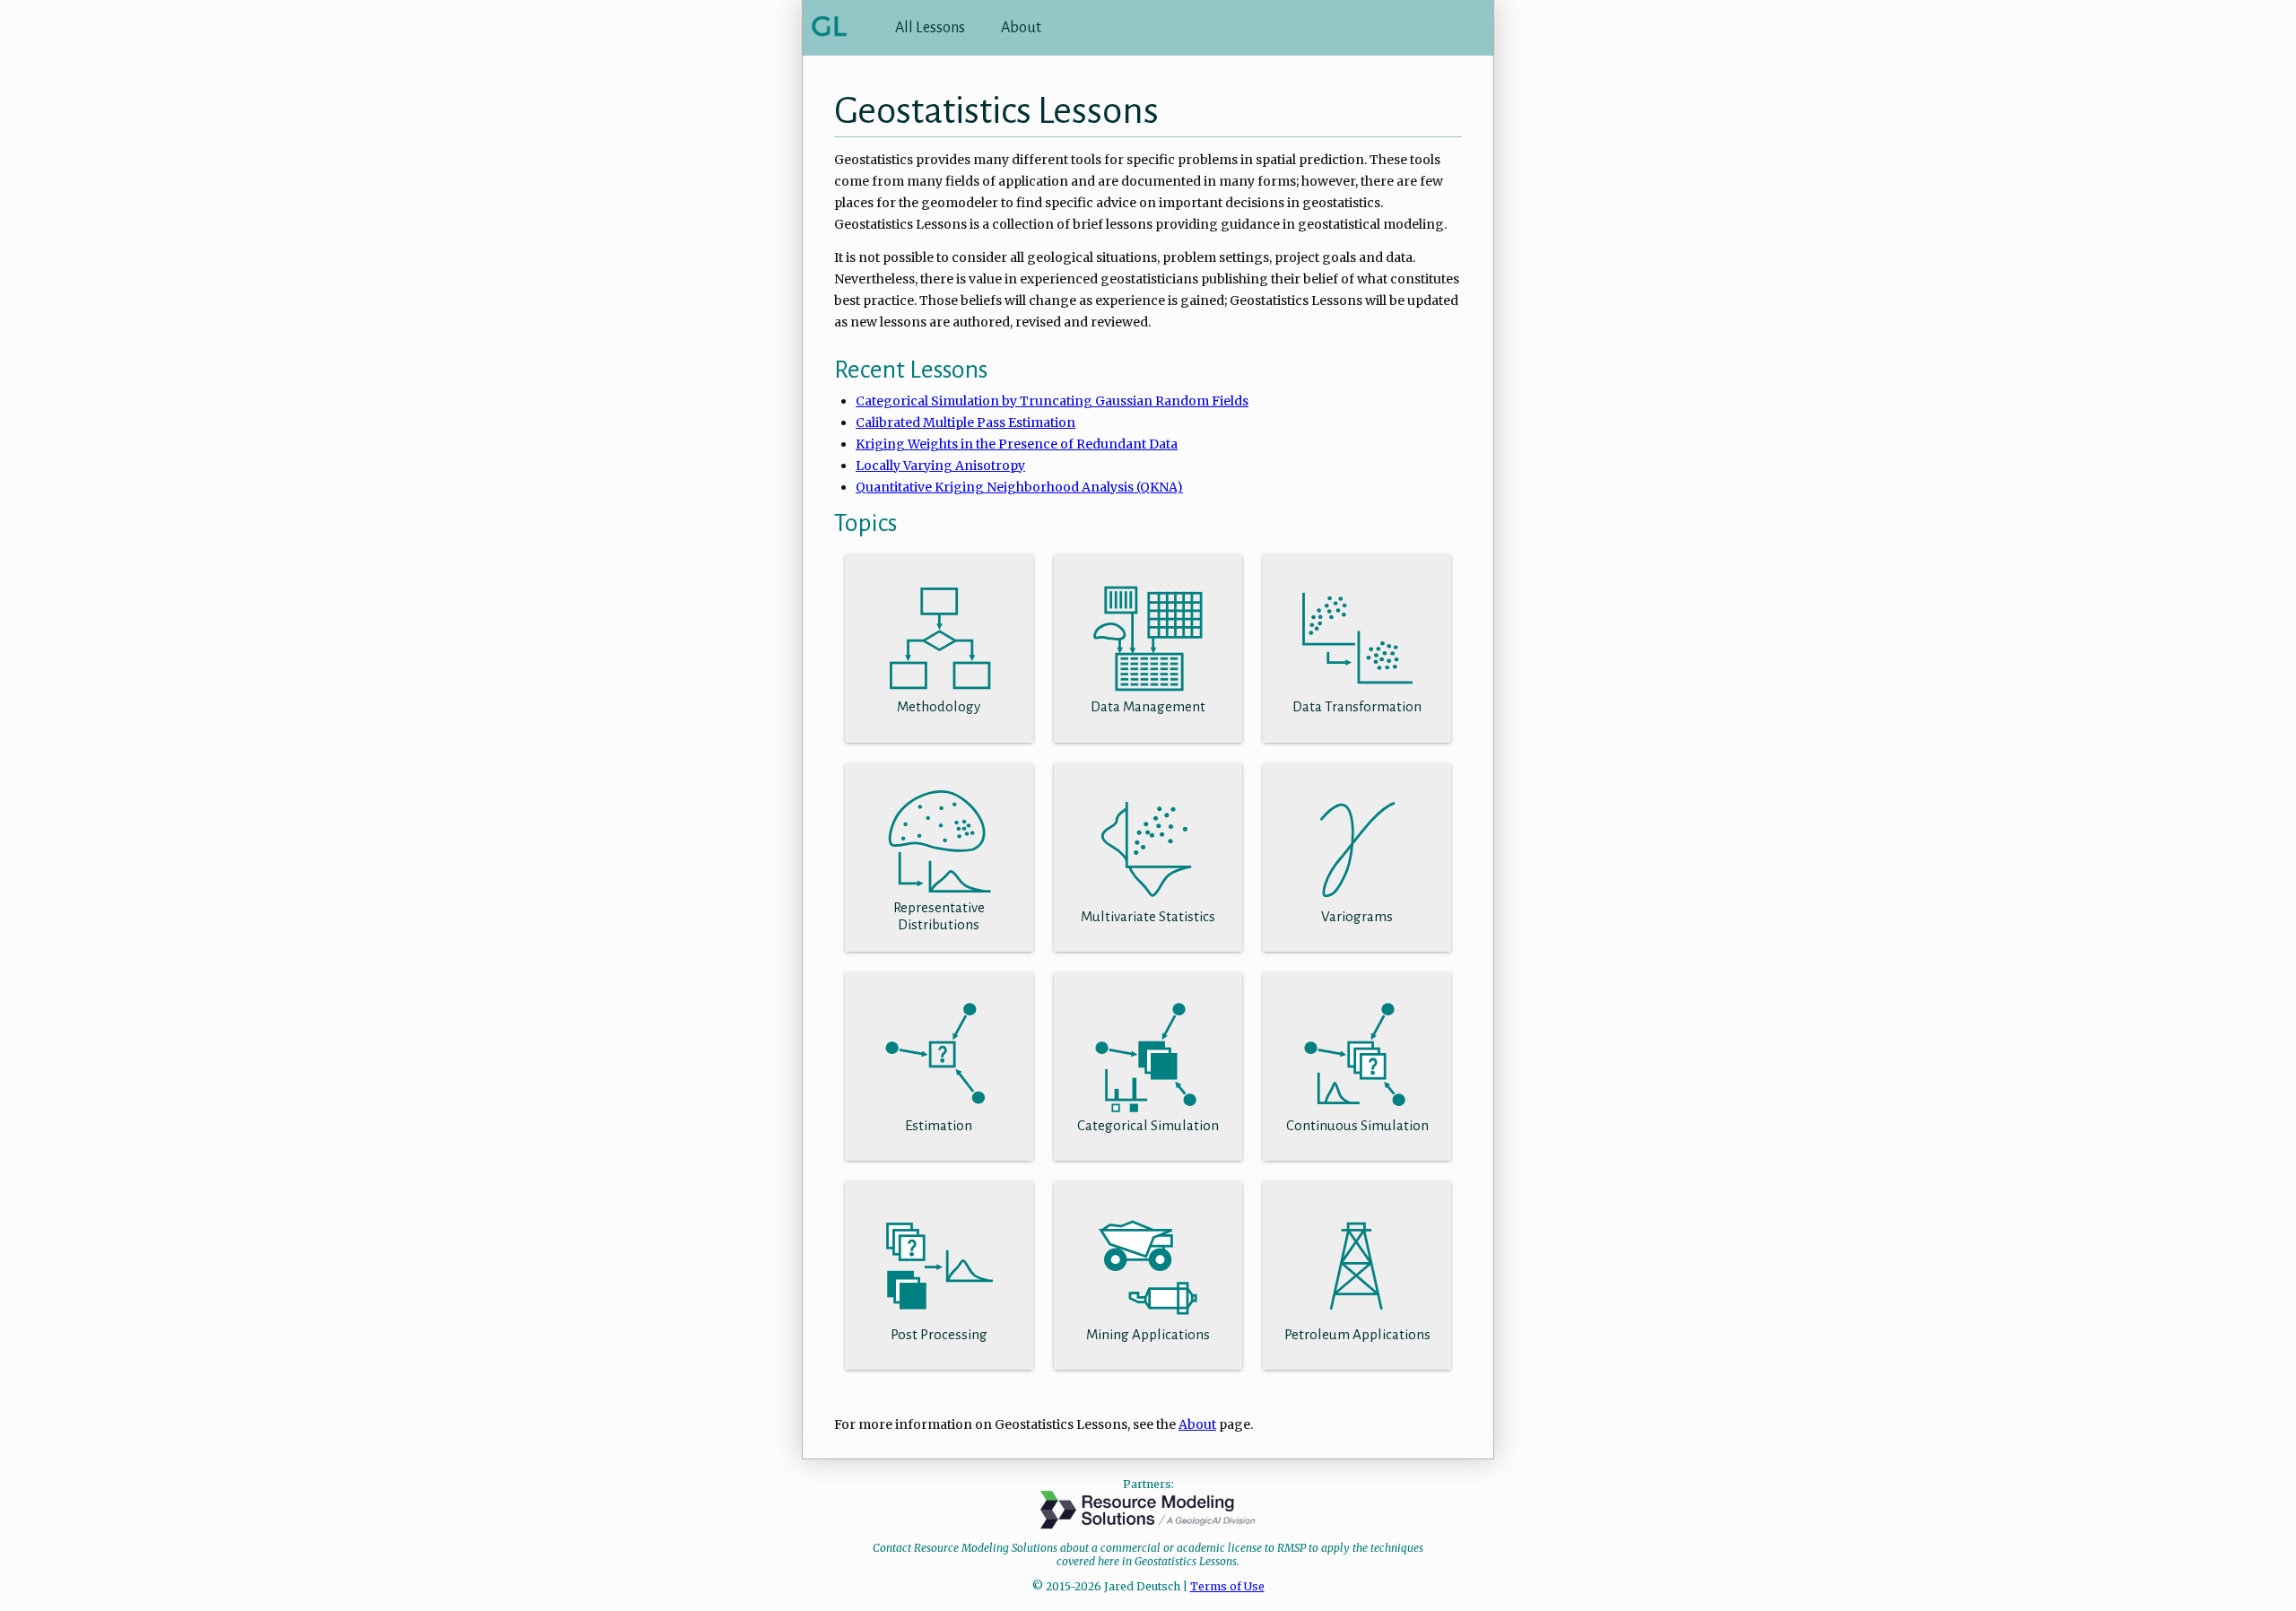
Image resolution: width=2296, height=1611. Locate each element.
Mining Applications (1148, 1334)
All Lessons (930, 28)
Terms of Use (1227, 1586)
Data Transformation (1357, 706)
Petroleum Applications (1357, 1334)
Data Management (1148, 706)
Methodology (939, 706)
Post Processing (939, 1334)
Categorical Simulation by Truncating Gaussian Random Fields (1052, 401)
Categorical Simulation (1148, 1125)
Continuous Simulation (1357, 1125)
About (1021, 28)
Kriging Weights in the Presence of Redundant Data (1017, 444)
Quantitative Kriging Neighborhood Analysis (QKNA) (1019, 487)
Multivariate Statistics (1148, 916)
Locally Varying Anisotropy (940, 466)
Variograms (1357, 916)
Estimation (939, 1125)
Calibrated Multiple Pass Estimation (965, 422)
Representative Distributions (939, 916)
